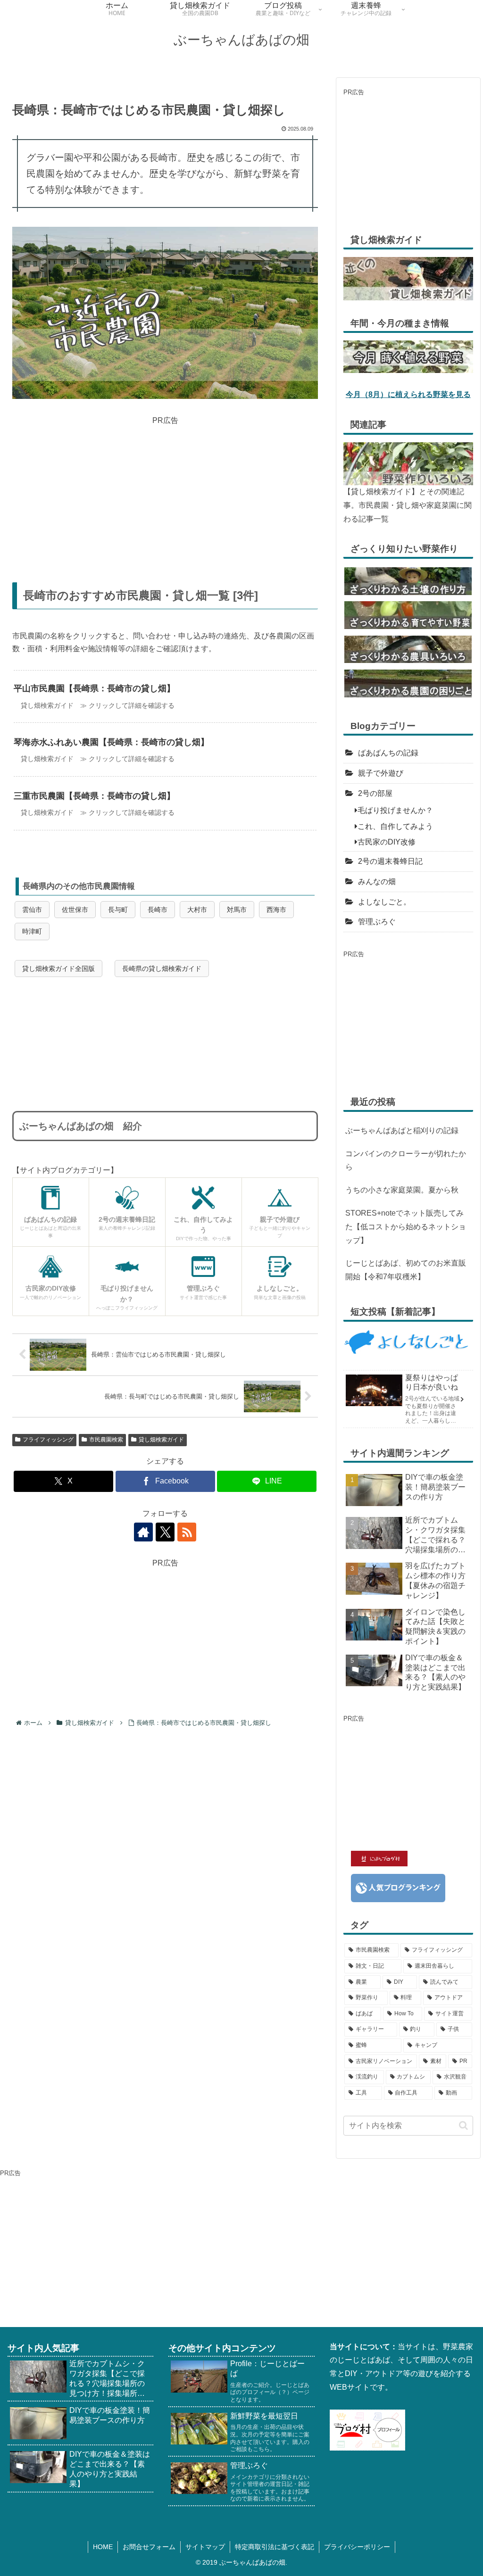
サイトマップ (205, 2547)
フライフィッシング (48, 1440)
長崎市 (158, 910)
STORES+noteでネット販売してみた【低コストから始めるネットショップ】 (406, 1227)
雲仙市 (32, 910)
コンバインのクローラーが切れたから (406, 1160)
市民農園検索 (106, 1440)
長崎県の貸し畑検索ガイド (162, 969)
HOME (103, 2547)
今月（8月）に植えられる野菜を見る (408, 394)
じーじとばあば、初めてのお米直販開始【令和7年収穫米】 (406, 1270)
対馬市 (237, 910)
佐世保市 (75, 910)
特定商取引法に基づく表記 (275, 2547)
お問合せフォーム (149, 2547)
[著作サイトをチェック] (143, 1532)
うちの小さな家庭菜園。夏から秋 (402, 1190)
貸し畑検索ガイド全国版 (58, 969)
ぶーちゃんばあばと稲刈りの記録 (402, 1131)
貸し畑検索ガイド (161, 1440)
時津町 (32, 931)
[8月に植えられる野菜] (408, 356)
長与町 (118, 910)
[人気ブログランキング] (398, 1887)
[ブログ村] (367, 2430)
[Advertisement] (165, 493)
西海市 (276, 910)
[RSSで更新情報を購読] (187, 1532)
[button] (463, 2125)
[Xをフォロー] (165, 1532)
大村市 (197, 910)
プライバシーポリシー (357, 2547)
